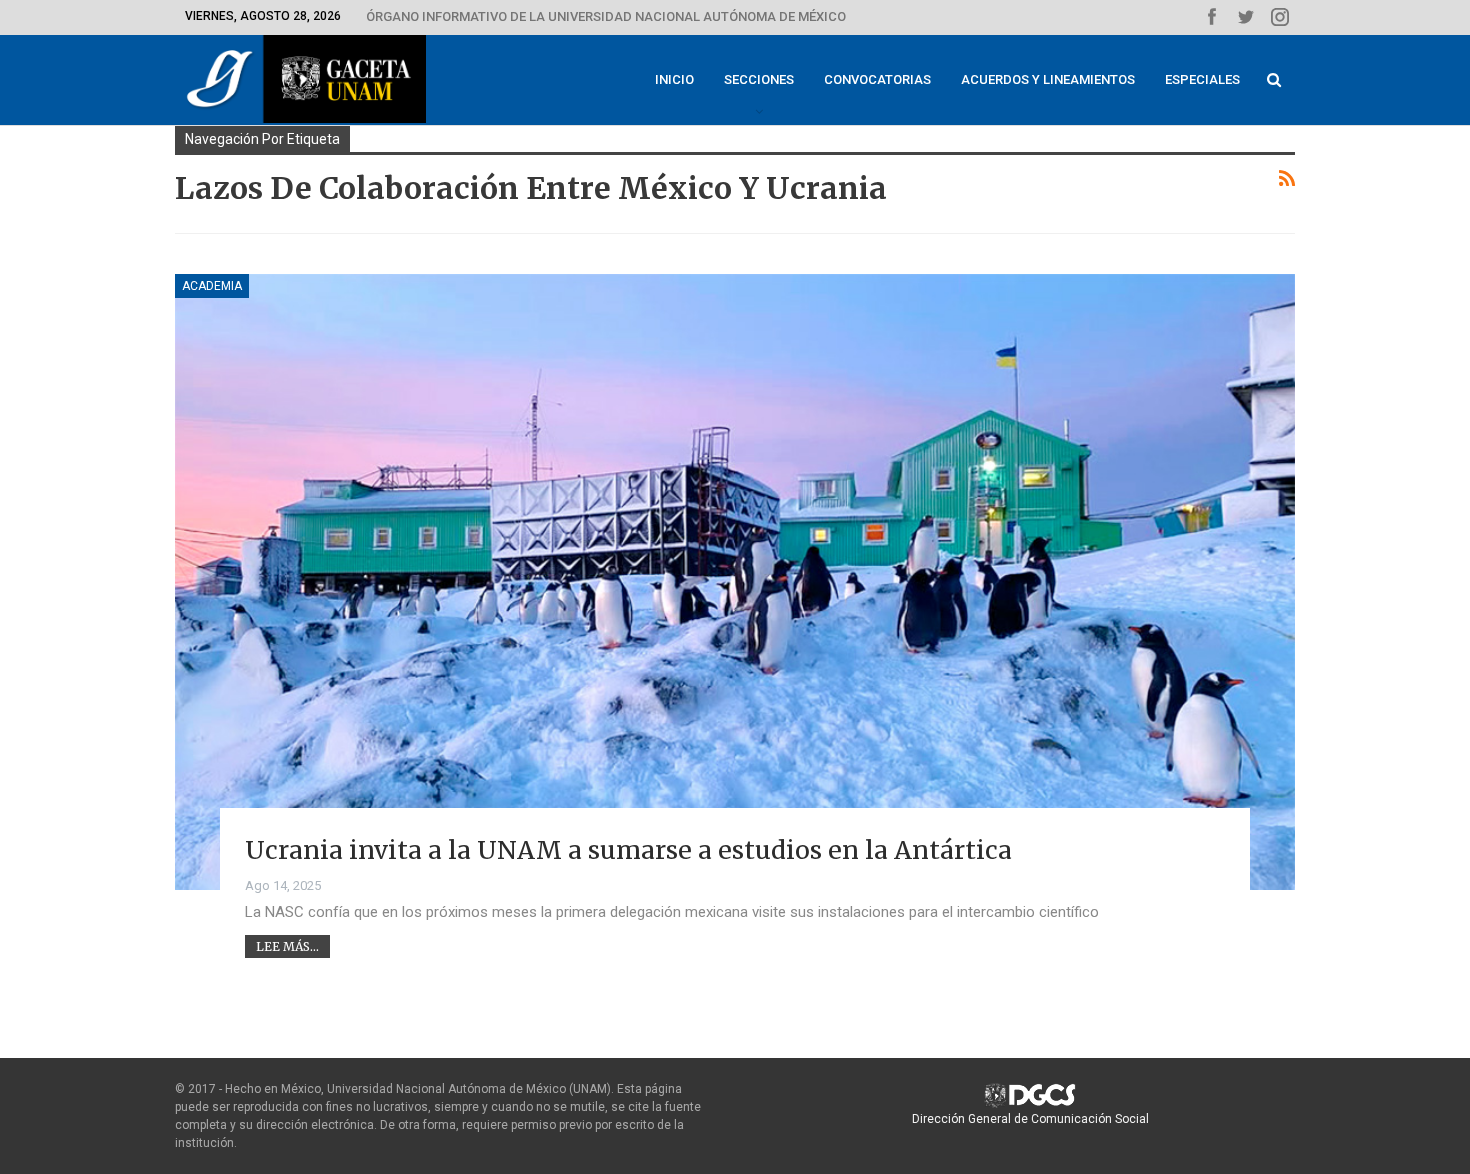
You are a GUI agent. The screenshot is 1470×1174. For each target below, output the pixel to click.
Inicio (674, 79)
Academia (212, 286)
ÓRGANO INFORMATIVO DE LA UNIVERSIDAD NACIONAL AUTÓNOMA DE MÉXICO (606, 16)
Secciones (759, 79)
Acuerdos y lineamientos (1048, 79)
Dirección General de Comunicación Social (1030, 1119)
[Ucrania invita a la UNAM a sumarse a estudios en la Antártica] (735, 582)
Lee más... (287, 946)
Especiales (1202, 79)
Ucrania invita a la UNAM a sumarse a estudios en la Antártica (628, 850)
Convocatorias (877, 79)
